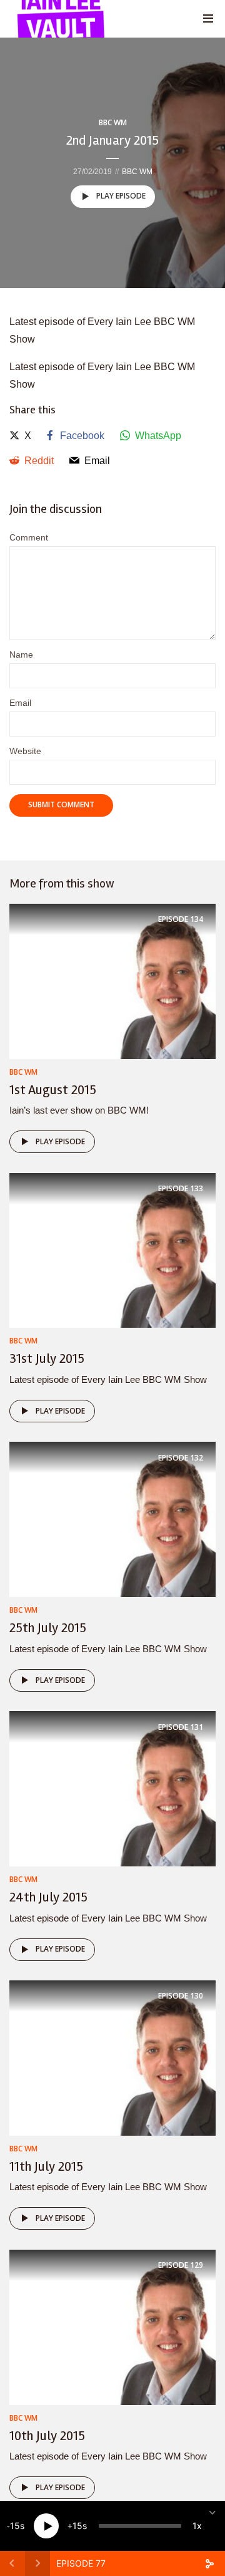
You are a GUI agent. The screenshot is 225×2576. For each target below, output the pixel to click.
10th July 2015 (47, 2436)
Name (21, 654)
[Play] (46, 2526)
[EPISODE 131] (112, 1788)
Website (25, 751)
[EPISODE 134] (112, 980)
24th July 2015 (48, 1897)
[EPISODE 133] (112, 1250)
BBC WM (113, 122)
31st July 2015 (47, 1358)
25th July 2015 (48, 1628)
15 (15, 2526)
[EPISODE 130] (112, 2057)
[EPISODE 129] (112, 2326)
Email (20, 703)
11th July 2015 (46, 2166)
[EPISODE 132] (112, 1519)
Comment (29, 537)
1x (197, 2526)
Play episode (121, 196)
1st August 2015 (53, 1090)
